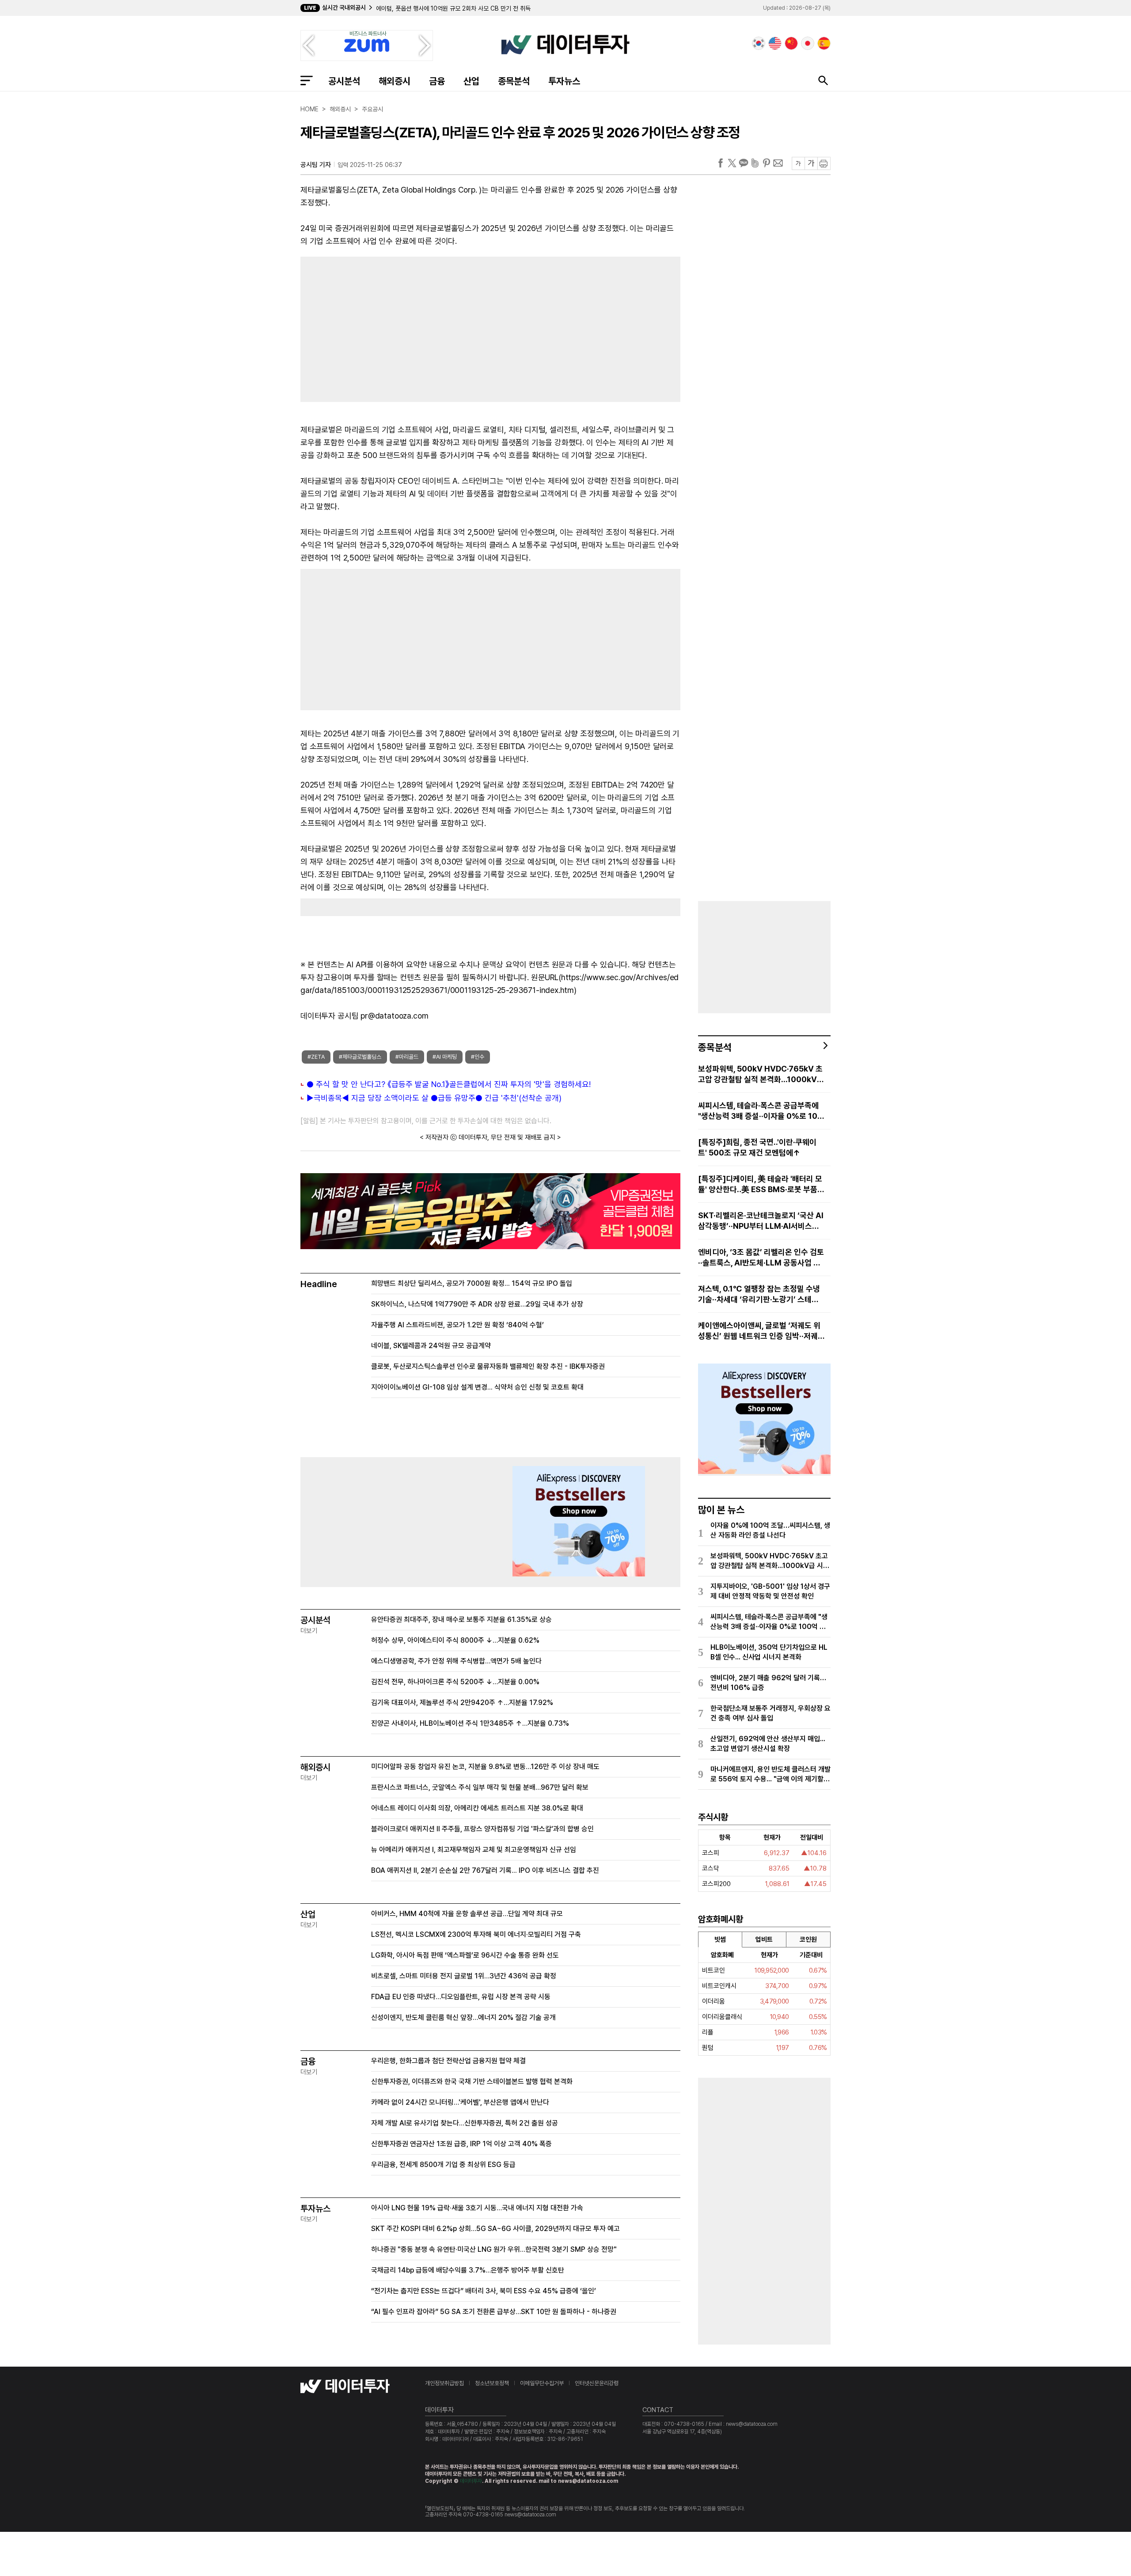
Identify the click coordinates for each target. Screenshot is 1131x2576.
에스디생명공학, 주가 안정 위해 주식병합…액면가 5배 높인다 (456, 1661)
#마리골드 (407, 1057)
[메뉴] (307, 80)
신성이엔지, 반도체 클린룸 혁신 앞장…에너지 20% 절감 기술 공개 (463, 2017)
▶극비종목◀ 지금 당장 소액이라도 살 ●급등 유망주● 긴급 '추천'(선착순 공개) (434, 1098)
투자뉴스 (564, 81)
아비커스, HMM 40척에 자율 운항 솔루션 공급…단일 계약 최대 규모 (467, 1914)
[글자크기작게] (798, 163)
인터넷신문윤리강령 (597, 2383)
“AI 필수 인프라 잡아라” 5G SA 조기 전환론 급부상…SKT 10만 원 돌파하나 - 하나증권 (494, 2312)
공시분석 (344, 81)
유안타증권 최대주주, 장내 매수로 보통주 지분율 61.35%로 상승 (461, 1619)
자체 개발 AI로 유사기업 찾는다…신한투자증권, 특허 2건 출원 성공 (465, 2123)
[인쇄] (824, 163)
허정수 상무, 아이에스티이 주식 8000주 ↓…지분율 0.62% (455, 1640)
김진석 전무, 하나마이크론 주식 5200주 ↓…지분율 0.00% (455, 1682)
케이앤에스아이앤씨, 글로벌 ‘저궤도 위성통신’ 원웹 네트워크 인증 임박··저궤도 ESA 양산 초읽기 (761, 1331)
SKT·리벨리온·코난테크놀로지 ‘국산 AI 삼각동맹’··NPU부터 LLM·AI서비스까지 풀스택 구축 (761, 1221)
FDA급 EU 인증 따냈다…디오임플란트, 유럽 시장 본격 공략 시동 (461, 1997)
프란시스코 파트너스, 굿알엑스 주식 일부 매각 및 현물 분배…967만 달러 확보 (480, 1787)
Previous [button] (308, 45)
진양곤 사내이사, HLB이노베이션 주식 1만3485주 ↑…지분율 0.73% (470, 1723)
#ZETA (316, 1057)
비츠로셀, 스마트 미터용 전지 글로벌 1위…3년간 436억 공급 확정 (464, 1976)
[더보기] (826, 1046)
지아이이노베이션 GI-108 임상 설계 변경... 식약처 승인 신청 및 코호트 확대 (477, 1387)
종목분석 (514, 81)
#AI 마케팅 (445, 1057)
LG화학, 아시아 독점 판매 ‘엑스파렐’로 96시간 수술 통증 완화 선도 (465, 1955)
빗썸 (720, 1940)
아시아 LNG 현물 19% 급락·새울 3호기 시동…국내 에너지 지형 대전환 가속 (477, 2208)
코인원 (808, 1940)
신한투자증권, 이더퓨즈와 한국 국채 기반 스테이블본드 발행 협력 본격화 (472, 2082)
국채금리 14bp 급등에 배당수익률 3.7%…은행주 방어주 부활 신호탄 (468, 2270)
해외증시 (395, 81)
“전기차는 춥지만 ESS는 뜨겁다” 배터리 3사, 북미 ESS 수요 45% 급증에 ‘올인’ (484, 2291)
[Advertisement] (391, 327)
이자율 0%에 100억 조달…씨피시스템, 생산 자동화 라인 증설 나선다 (770, 1530)
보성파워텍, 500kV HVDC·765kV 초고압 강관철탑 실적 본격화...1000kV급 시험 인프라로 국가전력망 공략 (761, 1074)
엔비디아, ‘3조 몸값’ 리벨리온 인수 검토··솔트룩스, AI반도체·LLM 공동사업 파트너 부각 (761, 1258)
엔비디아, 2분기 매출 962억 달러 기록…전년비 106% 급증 (768, 1683)
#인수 (478, 1057)
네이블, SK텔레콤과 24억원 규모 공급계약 (431, 1346)
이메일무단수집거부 (542, 2383)
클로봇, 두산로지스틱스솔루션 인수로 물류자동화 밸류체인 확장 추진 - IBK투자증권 (488, 1366)
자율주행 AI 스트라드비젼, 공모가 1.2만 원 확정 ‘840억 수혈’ (457, 1325)
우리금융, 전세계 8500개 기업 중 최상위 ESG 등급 (443, 2165)
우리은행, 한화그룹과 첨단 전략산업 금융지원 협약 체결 (448, 2061)
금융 (437, 81)
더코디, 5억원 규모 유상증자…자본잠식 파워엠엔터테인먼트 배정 (455, 11)
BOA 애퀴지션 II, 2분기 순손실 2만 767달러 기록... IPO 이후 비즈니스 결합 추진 (485, 1870)
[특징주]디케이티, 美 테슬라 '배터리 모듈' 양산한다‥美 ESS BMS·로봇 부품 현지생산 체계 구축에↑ (760, 1184)
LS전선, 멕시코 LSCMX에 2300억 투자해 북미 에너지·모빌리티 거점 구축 (476, 1934)
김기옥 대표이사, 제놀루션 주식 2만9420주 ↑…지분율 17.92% (462, 1703)
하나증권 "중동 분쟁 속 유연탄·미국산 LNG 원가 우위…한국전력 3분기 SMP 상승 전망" (494, 2249)
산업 (471, 81)
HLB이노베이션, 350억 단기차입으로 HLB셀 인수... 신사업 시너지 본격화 (769, 1652)
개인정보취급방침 (444, 2383)
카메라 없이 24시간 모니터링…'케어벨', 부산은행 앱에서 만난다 (460, 2102)
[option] (469, 11)
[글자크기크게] (811, 163)
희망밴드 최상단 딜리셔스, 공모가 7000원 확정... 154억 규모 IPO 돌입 (472, 1283)
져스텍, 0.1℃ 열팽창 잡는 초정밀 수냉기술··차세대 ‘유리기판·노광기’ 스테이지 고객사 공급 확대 (759, 1294)
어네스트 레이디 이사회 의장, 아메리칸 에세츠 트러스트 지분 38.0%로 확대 (477, 1808)
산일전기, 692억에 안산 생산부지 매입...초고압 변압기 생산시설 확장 (768, 1744)
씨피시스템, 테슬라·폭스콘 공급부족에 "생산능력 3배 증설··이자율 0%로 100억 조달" (760, 1111)
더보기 (309, 1631)
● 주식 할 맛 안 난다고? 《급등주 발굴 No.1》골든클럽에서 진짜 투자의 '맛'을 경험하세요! (449, 1084)
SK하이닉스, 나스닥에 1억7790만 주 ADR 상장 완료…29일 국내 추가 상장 (477, 1304)
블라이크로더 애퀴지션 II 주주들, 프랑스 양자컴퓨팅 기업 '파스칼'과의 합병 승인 (482, 1829)
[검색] (823, 80)
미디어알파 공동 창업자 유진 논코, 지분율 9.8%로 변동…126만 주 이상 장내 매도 (485, 1767)
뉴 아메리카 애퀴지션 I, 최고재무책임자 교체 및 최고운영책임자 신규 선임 (474, 1850)
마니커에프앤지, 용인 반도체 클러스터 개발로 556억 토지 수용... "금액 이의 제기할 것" (770, 1775)
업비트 (764, 1940)
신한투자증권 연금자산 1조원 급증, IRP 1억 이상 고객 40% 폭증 (461, 2144)
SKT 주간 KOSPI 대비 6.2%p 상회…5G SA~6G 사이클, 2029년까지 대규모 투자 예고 (495, 2229)
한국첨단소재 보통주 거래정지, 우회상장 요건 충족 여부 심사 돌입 (770, 1713)
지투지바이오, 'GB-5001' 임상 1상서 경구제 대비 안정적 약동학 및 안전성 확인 (770, 1591)
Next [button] (425, 45)
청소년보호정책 (492, 2383)
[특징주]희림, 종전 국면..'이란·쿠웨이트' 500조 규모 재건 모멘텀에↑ (757, 1147)
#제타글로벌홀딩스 (360, 1057)
